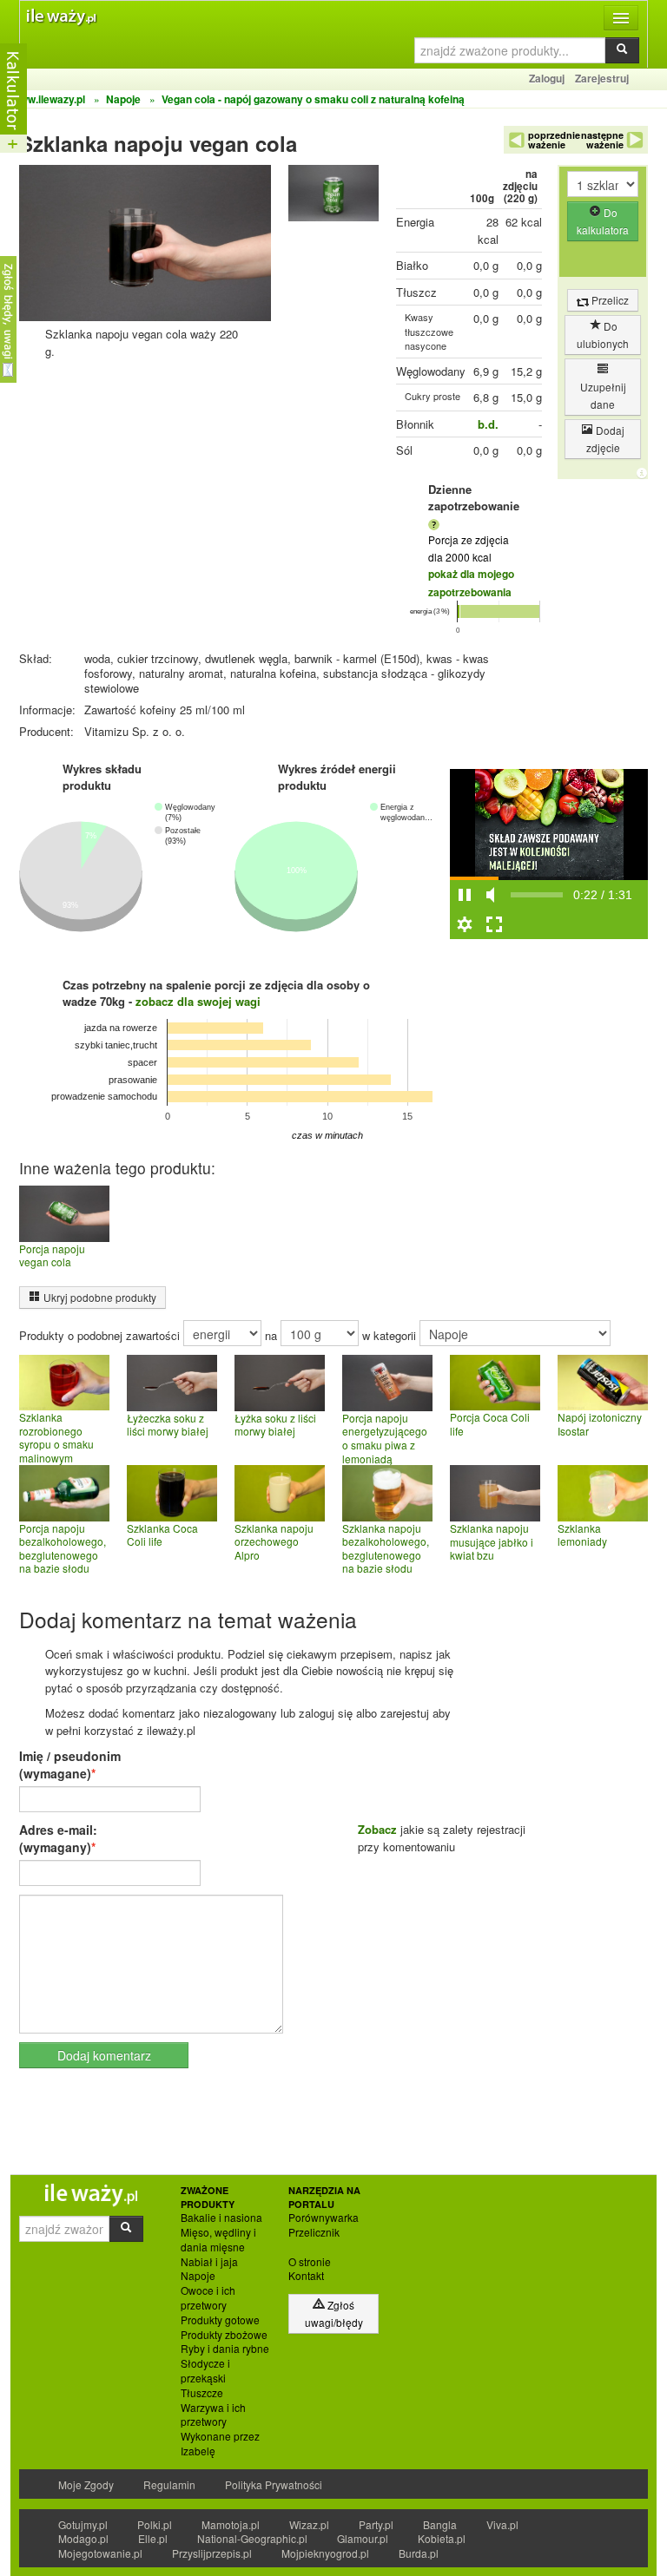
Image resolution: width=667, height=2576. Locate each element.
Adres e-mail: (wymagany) (58, 1838)
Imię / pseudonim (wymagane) (70, 1764)
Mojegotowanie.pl (100, 2553)
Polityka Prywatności (274, 2484)
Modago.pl (83, 2538)
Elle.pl (153, 2538)
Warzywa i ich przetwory (213, 2415)
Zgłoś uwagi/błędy (334, 2313)
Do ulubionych (603, 335)
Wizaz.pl (309, 2524)
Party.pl (376, 2524)
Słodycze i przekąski (205, 2371)
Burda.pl (419, 2553)
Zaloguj (547, 78)
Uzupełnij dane (603, 395)
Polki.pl (155, 2524)
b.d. (488, 424)
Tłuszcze (202, 2393)
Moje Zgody (86, 2484)
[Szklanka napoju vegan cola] (333, 197)
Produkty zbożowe (224, 2335)
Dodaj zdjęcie (606, 439)
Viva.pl (502, 2524)
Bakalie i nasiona (221, 2218)
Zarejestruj (602, 78)
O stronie (310, 2262)
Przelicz (609, 300)
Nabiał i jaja (209, 2262)
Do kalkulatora (603, 221)
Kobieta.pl (442, 2538)
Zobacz (377, 1829)
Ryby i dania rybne (225, 2349)
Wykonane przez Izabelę (220, 2444)
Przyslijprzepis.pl (212, 2553)
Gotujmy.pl (83, 2524)
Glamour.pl (363, 2538)
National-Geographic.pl (252, 2538)
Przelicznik (314, 2232)
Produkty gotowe (220, 2320)
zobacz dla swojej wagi (198, 1001)
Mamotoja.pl (231, 2524)
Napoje (198, 2276)
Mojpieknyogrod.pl (325, 2553)
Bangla (440, 2524)
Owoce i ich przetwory (208, 2298)
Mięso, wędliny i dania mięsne (218, 2240)
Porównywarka (324, 2218)
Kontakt (306, 2276)
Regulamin (169, 2484)
